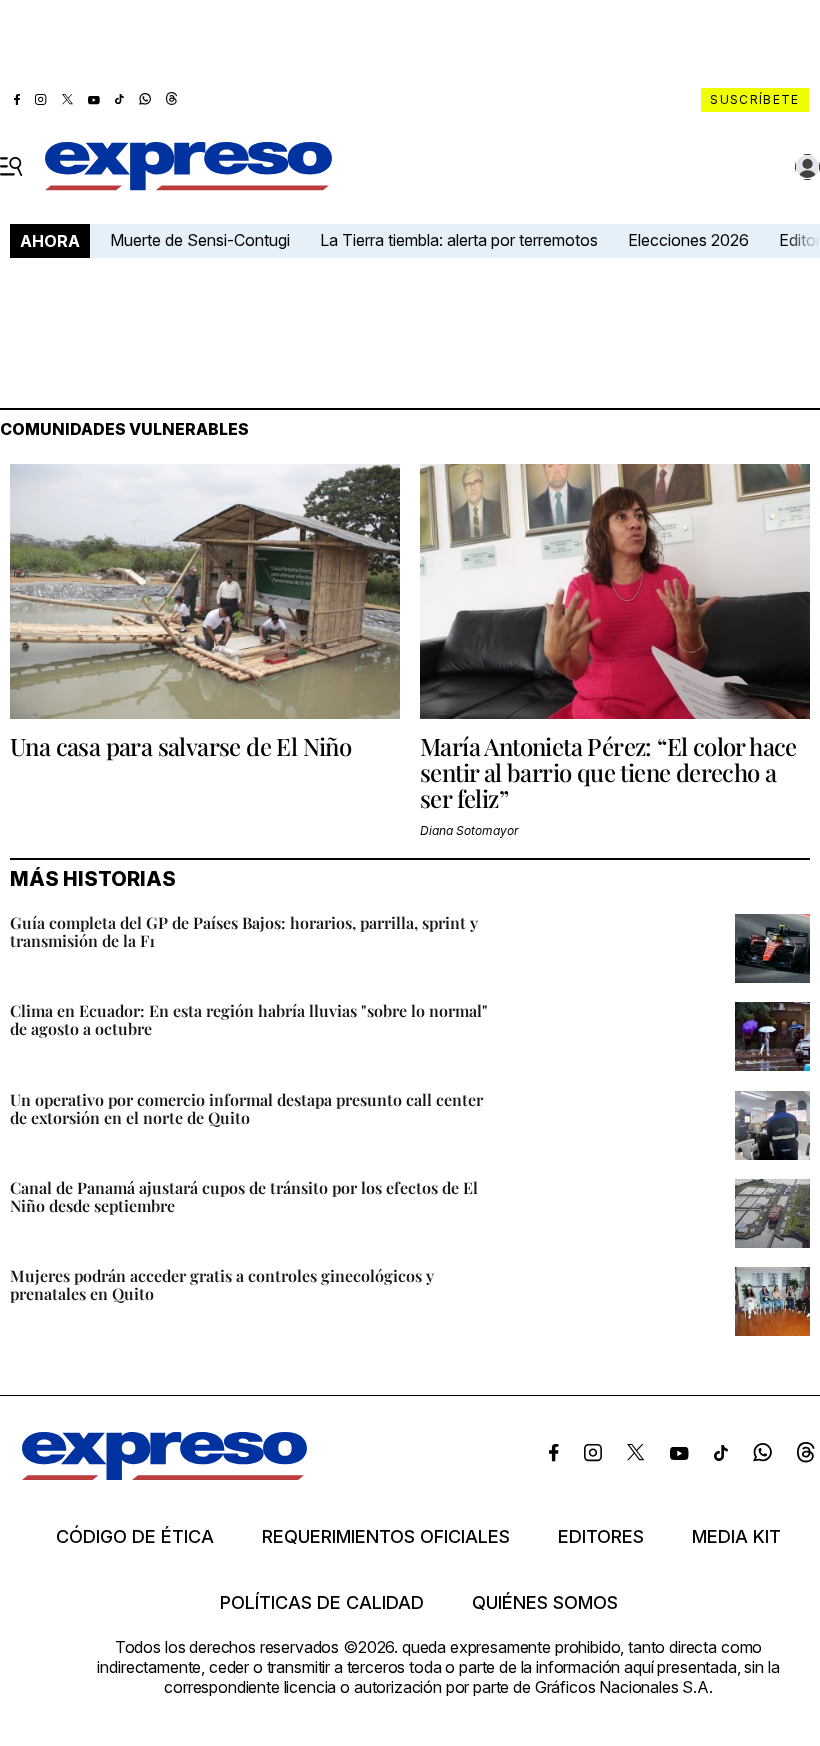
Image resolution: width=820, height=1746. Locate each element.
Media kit (736, 1537)
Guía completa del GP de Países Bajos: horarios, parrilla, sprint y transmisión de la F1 (244, 931)
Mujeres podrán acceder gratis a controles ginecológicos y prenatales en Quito (222, 1284)
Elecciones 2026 (688, 240)
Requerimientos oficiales (386, 1537)
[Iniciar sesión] (808, 167)
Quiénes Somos (545, 1603)
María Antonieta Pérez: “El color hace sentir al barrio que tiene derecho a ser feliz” (608, 772)
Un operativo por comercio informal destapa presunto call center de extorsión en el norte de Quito (246, 1108)
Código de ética (135, 1537)
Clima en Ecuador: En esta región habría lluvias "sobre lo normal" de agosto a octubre (249, 1019)
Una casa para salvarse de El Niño (180, 746)
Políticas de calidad (322, 1603)
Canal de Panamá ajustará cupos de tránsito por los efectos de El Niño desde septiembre (244, 1196)
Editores (601, 1537)
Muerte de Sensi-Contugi (200, 240)
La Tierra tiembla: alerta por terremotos (459, 240)
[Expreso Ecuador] (164, 1474)
